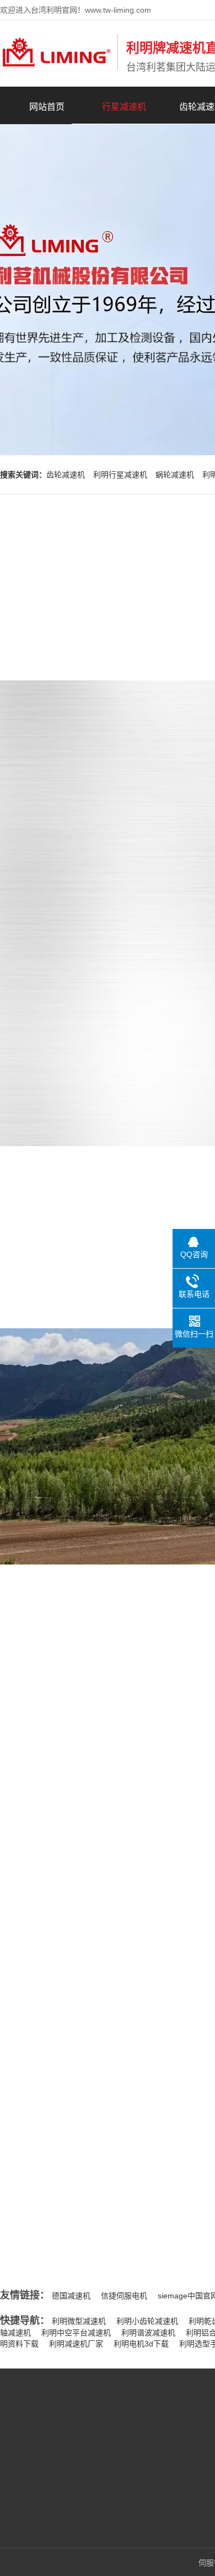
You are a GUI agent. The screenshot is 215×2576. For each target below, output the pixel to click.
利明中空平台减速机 (76, 2333)
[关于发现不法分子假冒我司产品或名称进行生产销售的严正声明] (94, 1890)
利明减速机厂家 (76, 2344)
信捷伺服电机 (124, 2296)
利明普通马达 (117, 2479)
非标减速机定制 (121, 2495)
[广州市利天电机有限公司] (56, 68)
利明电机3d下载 (141, 2344)
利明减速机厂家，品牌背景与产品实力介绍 (106, 1967)
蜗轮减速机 (175, 475)
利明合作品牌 (117, 2512)
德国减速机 (71, 2296)
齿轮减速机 (66, 475)
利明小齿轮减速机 (147, 2321)
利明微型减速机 (79, 2321)
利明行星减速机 (120, 475)
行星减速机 (124, 107)
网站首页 (47, 107)
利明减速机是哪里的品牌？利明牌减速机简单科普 (117, 1944)
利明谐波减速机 (148, 2333)
